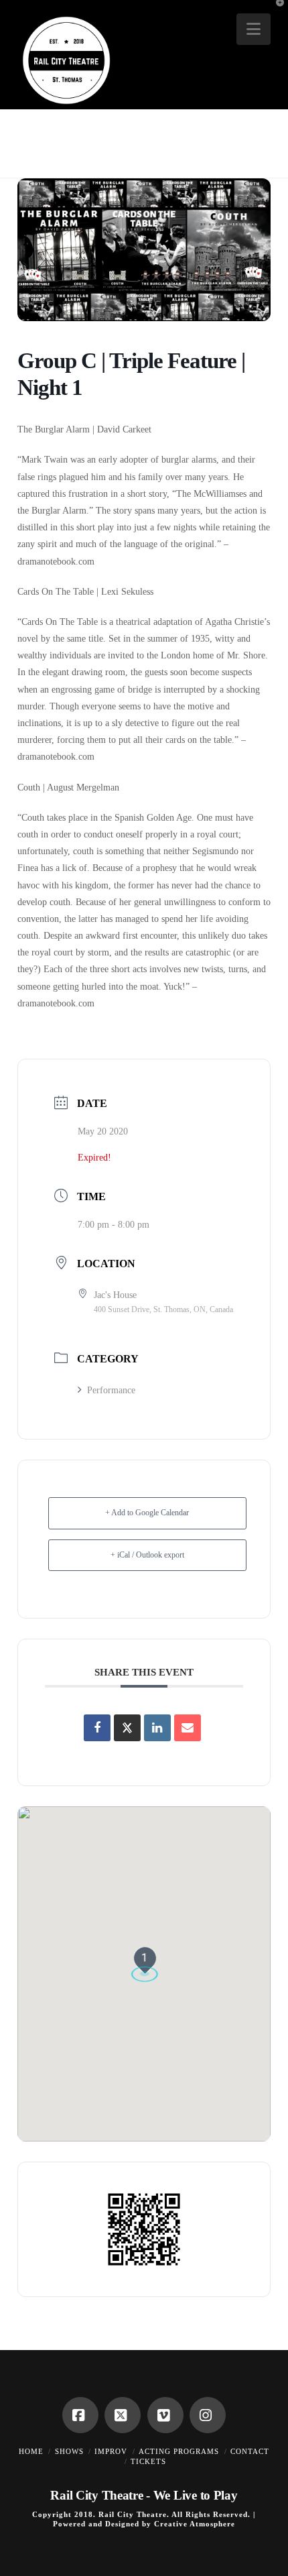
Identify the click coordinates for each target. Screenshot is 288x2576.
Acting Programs (179, 2451)
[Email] (188, 1728)
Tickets (148, 2461)
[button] (254, 29)
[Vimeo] (165, 2415)
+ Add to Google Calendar (147, 1513)
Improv (111, 2451)
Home (31, 2451)
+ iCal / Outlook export (147, 1555)
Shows (69, 2451)
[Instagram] (208, 2415)
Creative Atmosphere (195, 2524)
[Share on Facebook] (97, 1728)
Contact (250, 2451)
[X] (123, 2415)
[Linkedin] (157, 1728)
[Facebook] (80, 2415)
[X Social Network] (127, 1728)
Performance (111, 1390)
